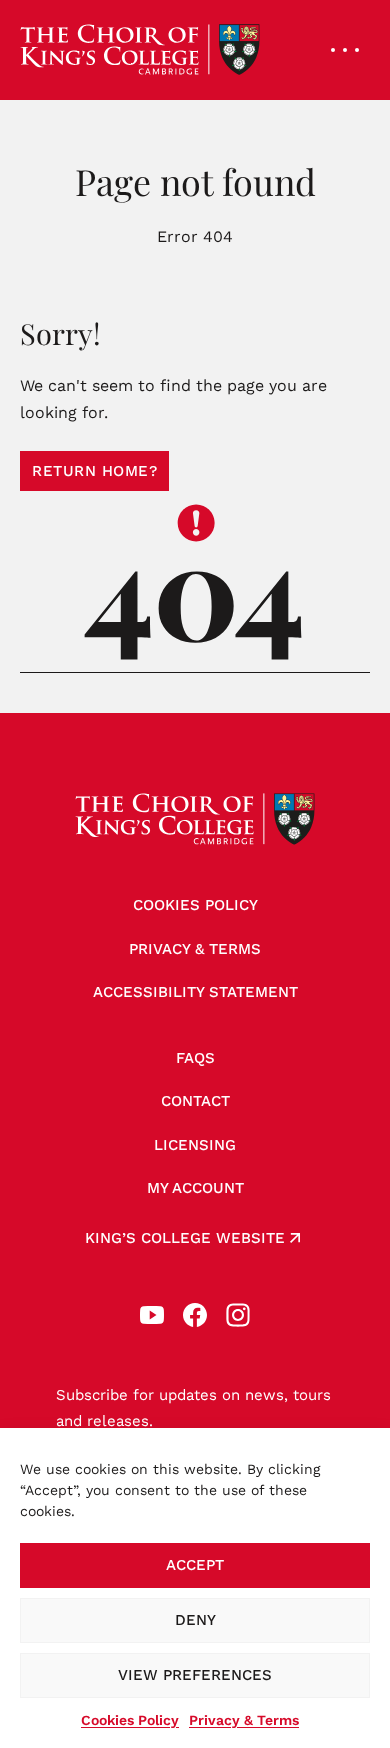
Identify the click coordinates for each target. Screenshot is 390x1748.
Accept (195, 1565)
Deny (195, 1620)
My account (195, 1188)
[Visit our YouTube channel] (152, 1315)
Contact (195, 1101)
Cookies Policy (130, 1720)
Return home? (94, 471)
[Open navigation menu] (345, 50)
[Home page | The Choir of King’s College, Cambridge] (140, 50)
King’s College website (185, 1238)
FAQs (195, 1058)
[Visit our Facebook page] (195, 1315)
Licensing (195, 1145)
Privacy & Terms (244, 1720)
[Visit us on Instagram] (238, 1315)
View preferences (195, 1675)
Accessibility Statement (195, 992)
